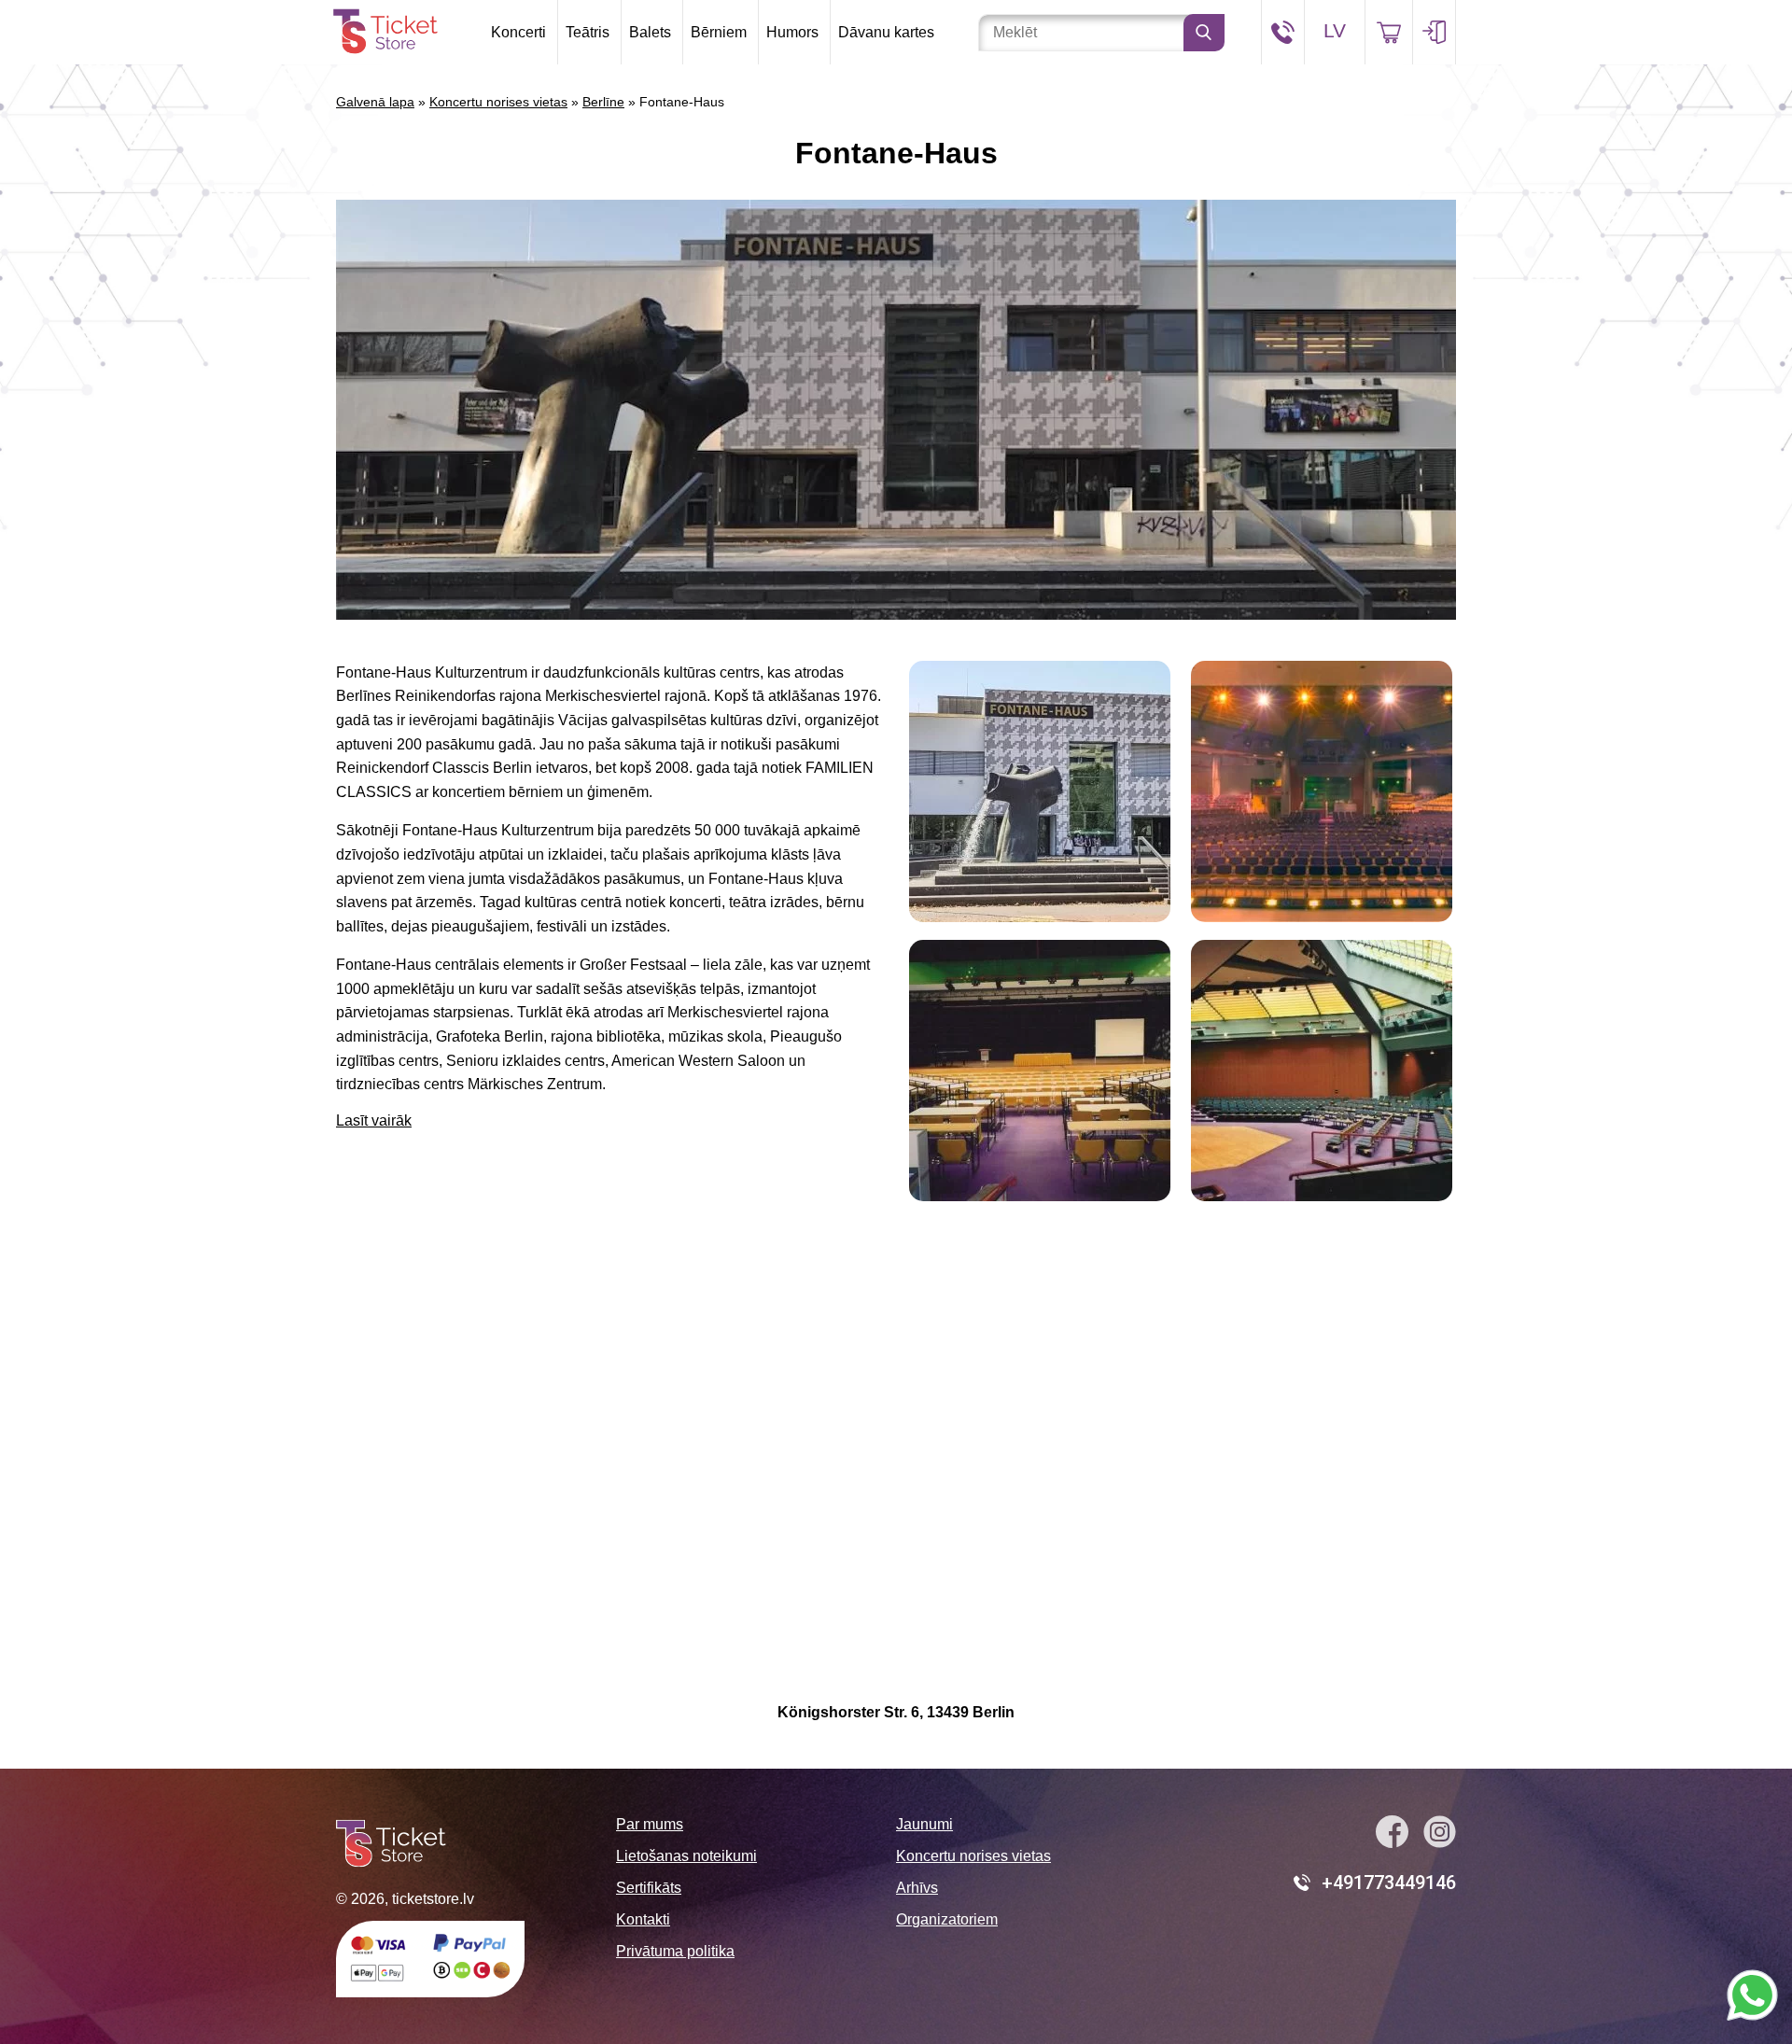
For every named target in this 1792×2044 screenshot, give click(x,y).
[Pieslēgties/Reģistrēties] (1434, 32)
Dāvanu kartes (886, 32)
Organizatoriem (947, 1919)
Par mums (650, 1824)
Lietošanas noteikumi (686, 1856)
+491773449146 (1389, 1883)
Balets (650, 32)
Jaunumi (924, 1824)
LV (1335, 30)
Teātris (588, 32)
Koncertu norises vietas (498, 102)
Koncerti (518, 32)
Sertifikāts (649, 1888)
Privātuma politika (675, 1951)
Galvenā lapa (375, 102)
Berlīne (603, 102)
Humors (792, 32)
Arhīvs (917, 1888)
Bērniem (719, 32)
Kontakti (643, 1919)
